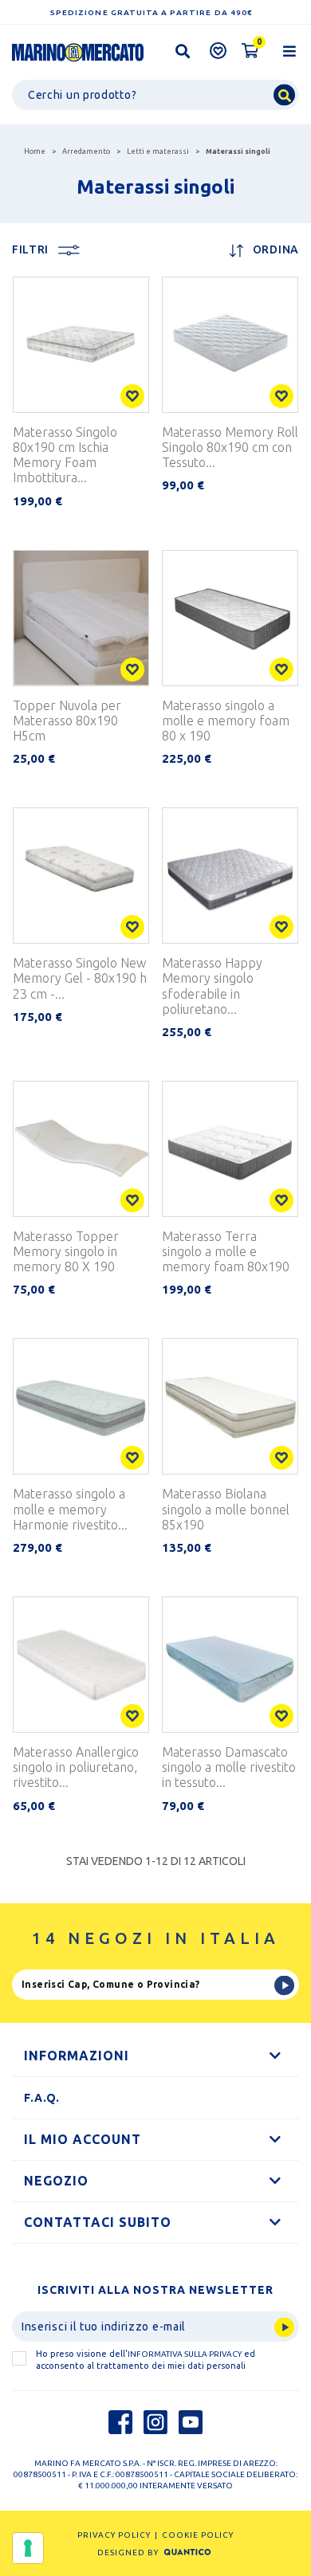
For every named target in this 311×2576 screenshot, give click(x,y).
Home (35, 151)
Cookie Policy (198, 2535)
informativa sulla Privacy (185, 2354)
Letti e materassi (158, 151)
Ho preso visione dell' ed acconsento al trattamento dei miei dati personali (146, 2360)
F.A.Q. (42, 2098)
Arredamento (86, 151)
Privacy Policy (114, 2535)
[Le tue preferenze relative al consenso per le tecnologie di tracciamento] (28, 2548)
